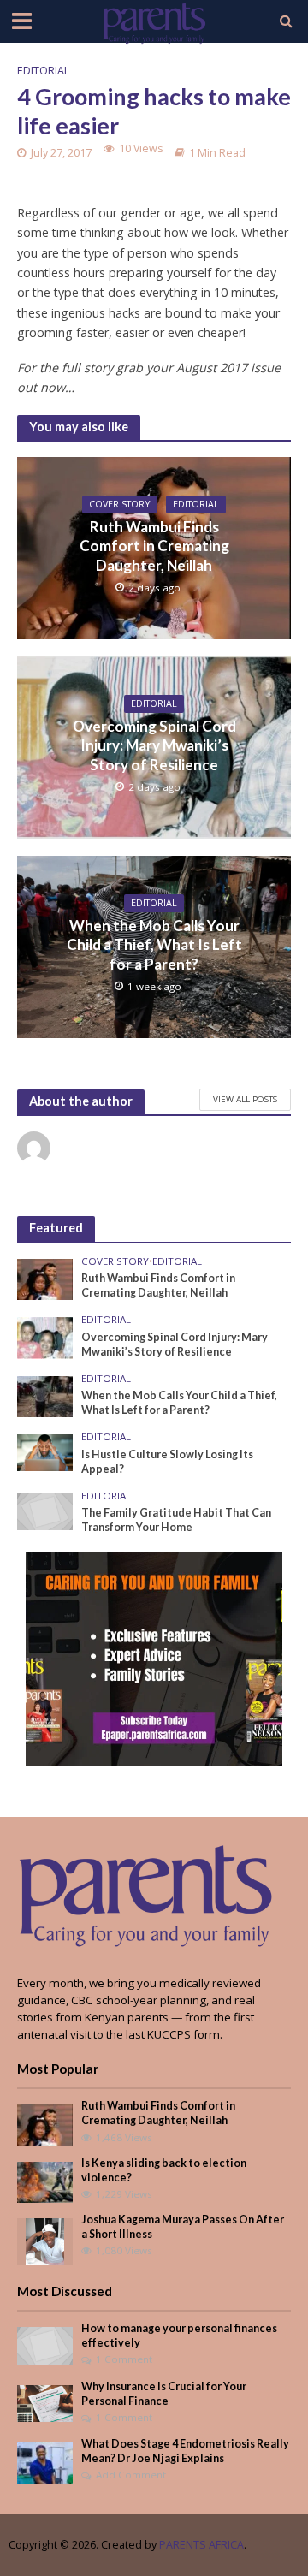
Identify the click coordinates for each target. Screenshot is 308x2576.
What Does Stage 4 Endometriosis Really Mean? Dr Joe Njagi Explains (185, 2451)
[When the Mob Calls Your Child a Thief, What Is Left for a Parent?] (45, 1395)
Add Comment (131, 2475)
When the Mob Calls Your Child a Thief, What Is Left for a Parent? (154, 945)
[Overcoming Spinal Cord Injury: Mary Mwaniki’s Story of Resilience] (45, 1337)
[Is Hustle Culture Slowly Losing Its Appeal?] (45, 1451)
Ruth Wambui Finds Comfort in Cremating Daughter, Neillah (154, 546)
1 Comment (124, 2359)
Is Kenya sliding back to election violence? (164, 2170)
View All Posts (245, 1099)
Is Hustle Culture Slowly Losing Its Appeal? (167, 1462)
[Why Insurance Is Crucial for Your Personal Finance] (45, 2402)
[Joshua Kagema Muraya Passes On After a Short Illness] (45, 2241)
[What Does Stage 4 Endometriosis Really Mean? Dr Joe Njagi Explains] (45, 2462)
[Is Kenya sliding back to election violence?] (45, 2181)
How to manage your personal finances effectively (179, 2336)
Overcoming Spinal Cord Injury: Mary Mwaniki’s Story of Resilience (154, 745)
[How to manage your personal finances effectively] (45, 2344)
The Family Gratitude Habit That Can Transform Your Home (176, 1520)
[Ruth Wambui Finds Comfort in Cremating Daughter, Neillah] (45, 1279)
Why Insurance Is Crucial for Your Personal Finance (164, 2394)
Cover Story (120, 504)
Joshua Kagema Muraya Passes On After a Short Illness (183, 2227)
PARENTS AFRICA (201, 2545)
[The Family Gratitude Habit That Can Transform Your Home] (45, 1511)
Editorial (43, 71)
